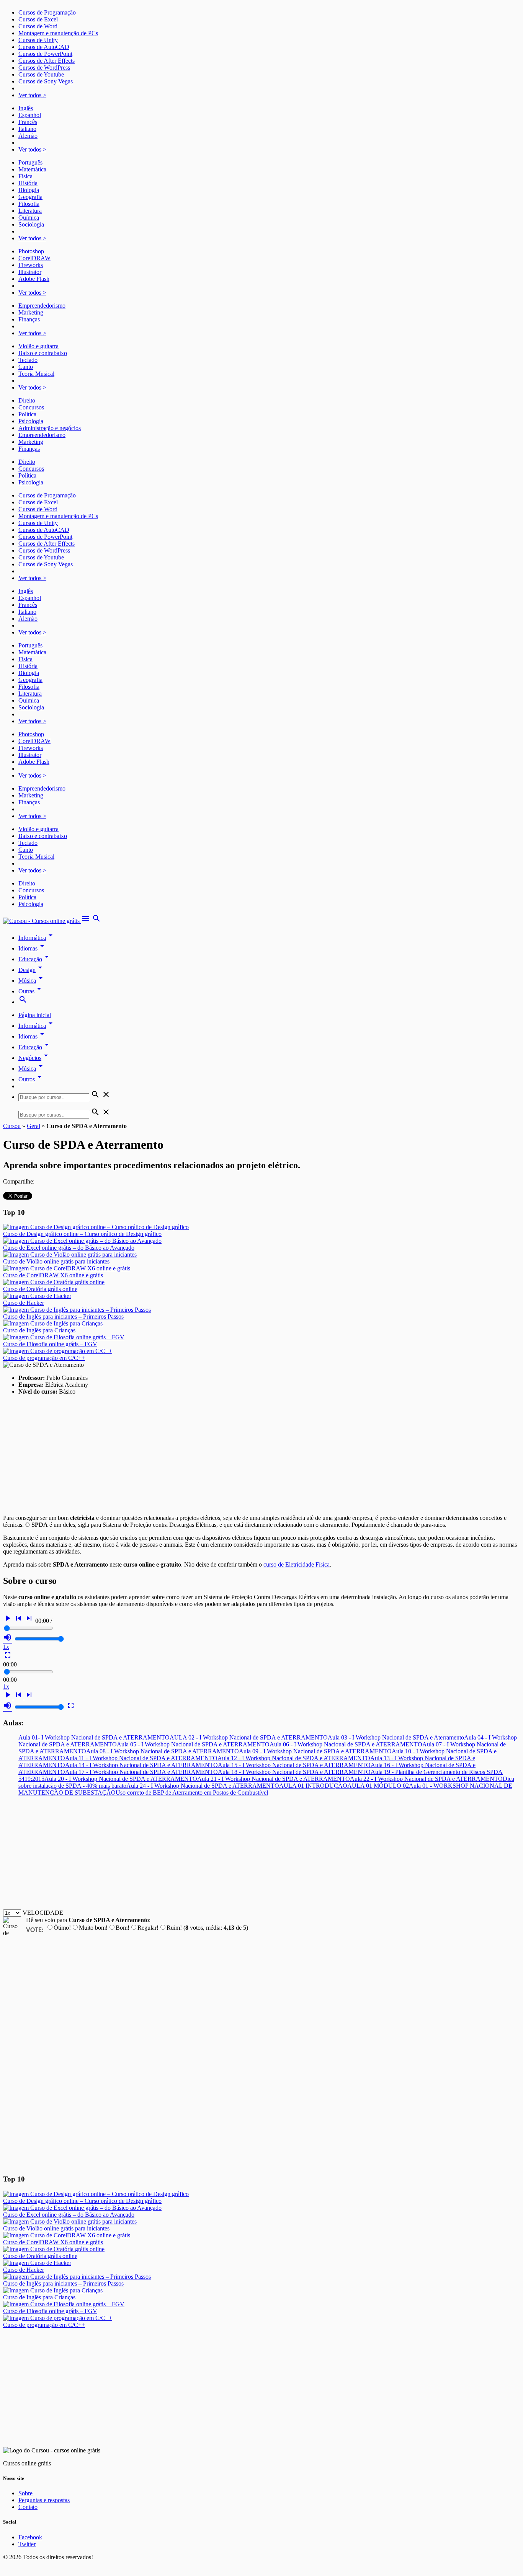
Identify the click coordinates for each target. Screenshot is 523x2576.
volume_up (8, 1637)
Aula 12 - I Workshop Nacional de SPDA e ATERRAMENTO (294, 1758)
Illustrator (30, 272)
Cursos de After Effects (47, 61)
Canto (26, 367)
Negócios (34, 1058)
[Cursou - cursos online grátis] (42, 921)
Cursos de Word (38, 26)
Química (29, 218)
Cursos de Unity (38, 40)
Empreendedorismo (42, 306)
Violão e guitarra (38, 346)
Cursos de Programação (47, 12)
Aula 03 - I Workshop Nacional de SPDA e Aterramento (396, 1737)
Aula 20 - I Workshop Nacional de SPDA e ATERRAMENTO (121, 1779)
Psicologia (31, 421)
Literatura (30, 211)
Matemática (32, 169)
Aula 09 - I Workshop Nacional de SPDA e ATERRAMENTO (315, 1751)
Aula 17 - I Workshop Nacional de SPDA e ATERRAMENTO (141, 1772)
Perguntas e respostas (44, 2500)
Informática (37, 938)
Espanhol (30, 115)
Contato (28, 2507)
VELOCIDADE (43, 1913)
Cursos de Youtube (41, 74)
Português (30, 162)
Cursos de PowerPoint (45, 54)
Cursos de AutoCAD (44, 47)
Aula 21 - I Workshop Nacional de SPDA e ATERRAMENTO (274, 1779)
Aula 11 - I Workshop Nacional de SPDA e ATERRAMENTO (141, 1758)
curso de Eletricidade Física (297, 1564)
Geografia (30, 197)
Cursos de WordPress (44, 68)
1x (6, 1647)
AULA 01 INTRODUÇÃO (313, 1786)
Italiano (27, 129)
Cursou (12, 1126)
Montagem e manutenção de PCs (58, 33)
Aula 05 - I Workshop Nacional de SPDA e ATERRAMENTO (193, 1744)
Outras (31, 991)
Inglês (26, 108)
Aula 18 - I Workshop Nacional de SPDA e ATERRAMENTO (294, 1772)
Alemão (28, 136)
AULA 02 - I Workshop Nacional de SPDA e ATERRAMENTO (249, 1737)
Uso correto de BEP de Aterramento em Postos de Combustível (192, 1793)
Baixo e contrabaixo (43, 353)
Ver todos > (32, 95)
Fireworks (31, 265)
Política (27, 414)
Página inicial (35, 1015)
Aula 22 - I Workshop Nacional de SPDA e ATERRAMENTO (426, 1779)
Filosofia (29, 204)
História (28, 183)
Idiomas (33, 948)
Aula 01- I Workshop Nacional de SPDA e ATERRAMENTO (94, 1737)
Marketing (31, 312)
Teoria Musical (36, 374)
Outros (31, 1079)
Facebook (30, 2537)
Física (25, 176)
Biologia (29, 190)
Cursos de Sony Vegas (46, 81)
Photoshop (31, 251)
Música (32, 981)
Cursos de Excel (38, 19)
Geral (34, 1126)
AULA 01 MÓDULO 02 (378, 1786)
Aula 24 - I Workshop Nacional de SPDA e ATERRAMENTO (203, 1786)
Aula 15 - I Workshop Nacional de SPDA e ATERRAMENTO (294, 1765)
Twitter (27, 2544)
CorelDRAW (34, 258)
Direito (27, 400)
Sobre (25, 2493)
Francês (28, 122)
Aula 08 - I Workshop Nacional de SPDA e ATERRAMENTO (163, 1751)
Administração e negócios (50, 428)
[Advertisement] (233, 1455)
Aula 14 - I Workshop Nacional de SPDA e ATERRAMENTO (141, 1765)
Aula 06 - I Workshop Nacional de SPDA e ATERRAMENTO (346, 1744)
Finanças (29, 319)
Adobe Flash (34, 279)
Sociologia (31, 224)
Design (32, 970)
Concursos (31, 407)
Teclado (28, 360)
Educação (35, 959)
